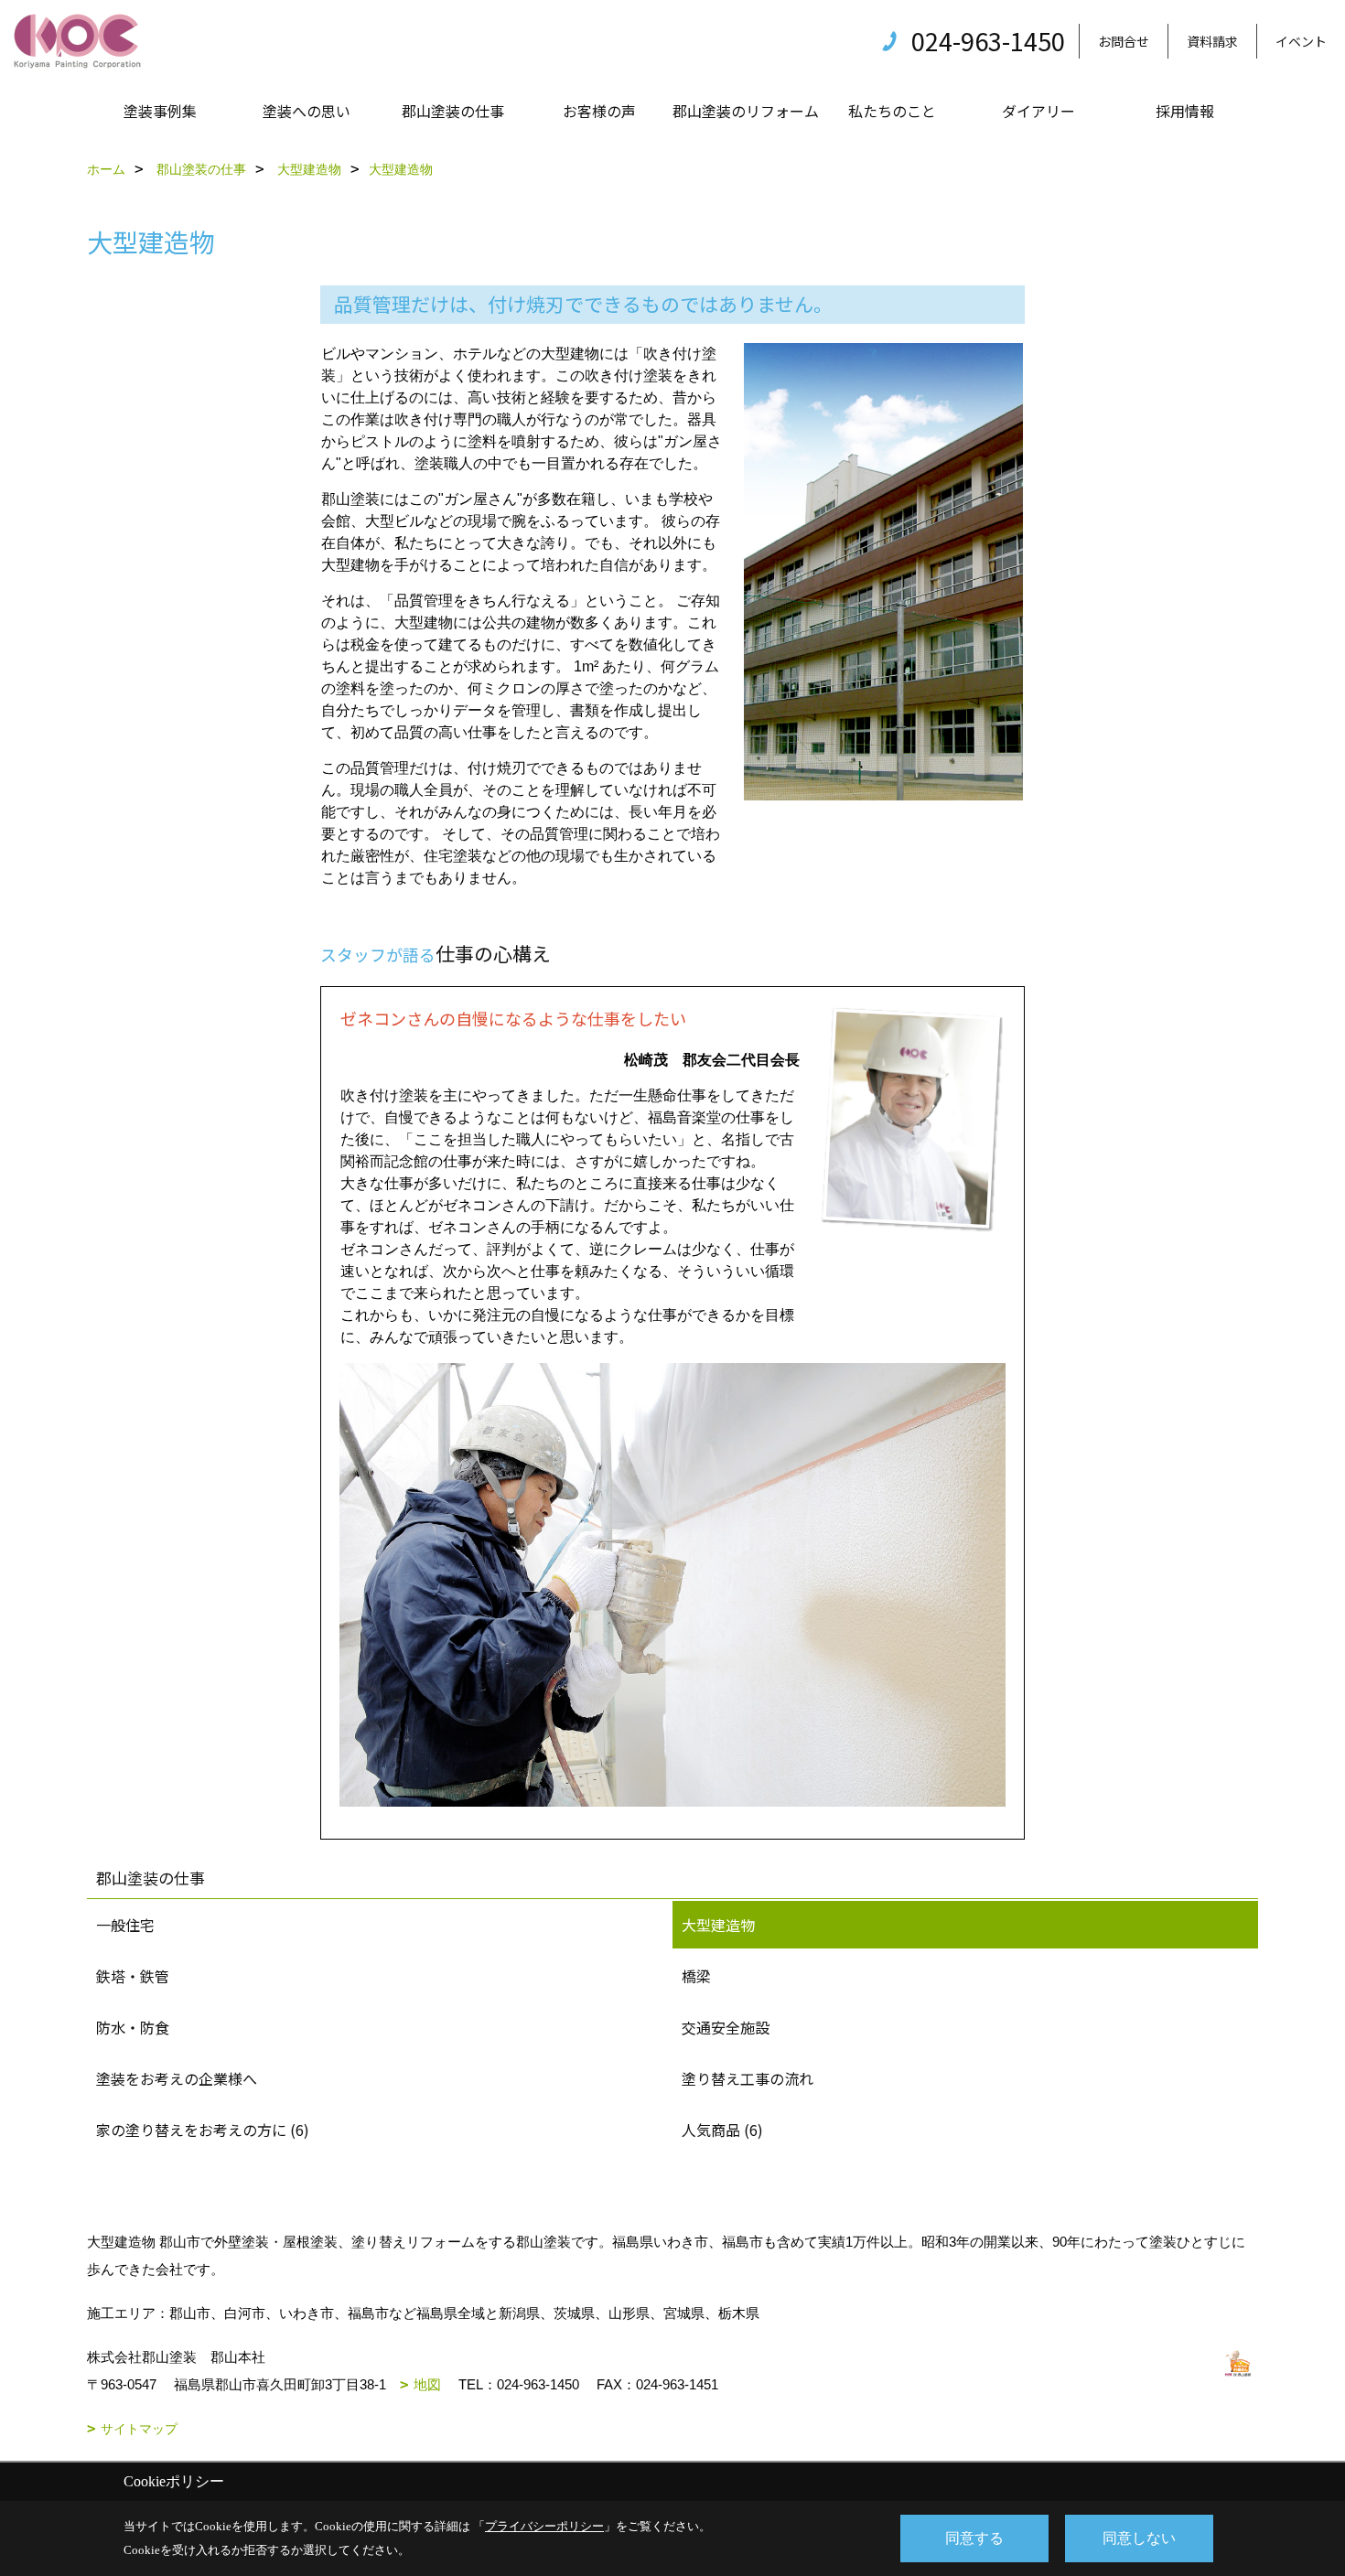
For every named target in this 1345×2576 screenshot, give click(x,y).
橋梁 (696, 1976)
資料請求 (1212, 41)
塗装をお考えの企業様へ (177, 2078)
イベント (1301, 41)
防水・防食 (133, 2027)
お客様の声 (599, 111)
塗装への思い (307, 111)
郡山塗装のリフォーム (746, 111)
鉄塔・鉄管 (133, 1976)
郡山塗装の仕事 (453, 111)
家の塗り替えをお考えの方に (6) (203, 2130)
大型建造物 (718, 1925)
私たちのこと (892, 111)
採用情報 (1185, 111)
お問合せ (1124, 41)
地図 (427, 2384)
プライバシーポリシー (544, 2526)
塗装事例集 (160, 111)
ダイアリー (1038, 111)
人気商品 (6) (722, 2130)
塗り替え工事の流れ (748, 2078)
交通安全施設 (726, 2027)
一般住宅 (125, 1925)
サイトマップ (139, 2429)
